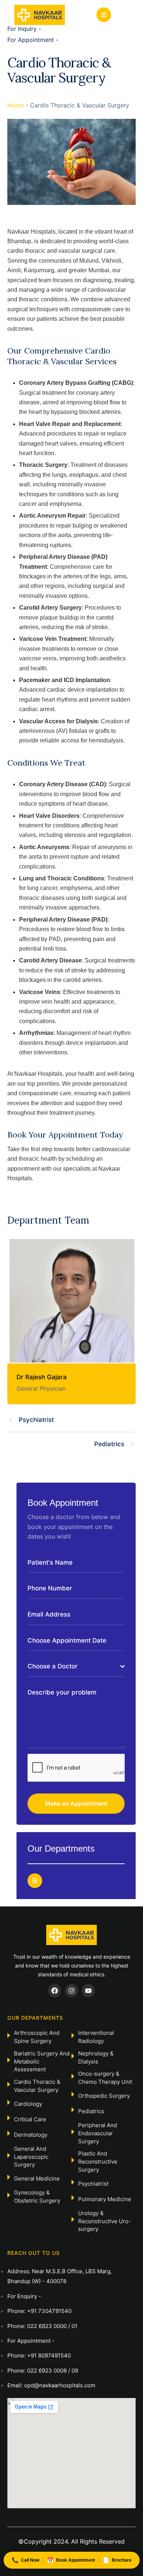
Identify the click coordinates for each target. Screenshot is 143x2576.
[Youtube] (88, 1991)
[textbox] (74, 1666)
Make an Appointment (76, 1803)
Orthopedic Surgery (104, 2096)
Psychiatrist (93, 2184)
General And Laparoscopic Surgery (31, 2157)
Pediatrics (91, 2111)
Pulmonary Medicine (105, 2199)
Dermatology (31, 2135)
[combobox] (76, 1667)
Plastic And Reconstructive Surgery (98, 2162)
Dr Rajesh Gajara (42, 1377)
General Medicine (37, 2178)
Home (16, 105)
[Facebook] (55, 1991)
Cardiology (28, 2104)
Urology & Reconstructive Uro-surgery (104, 2221)
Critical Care (30, 2119)
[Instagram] (71, 1991)
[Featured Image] (71, 1301)
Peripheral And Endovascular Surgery (98, 2133)
